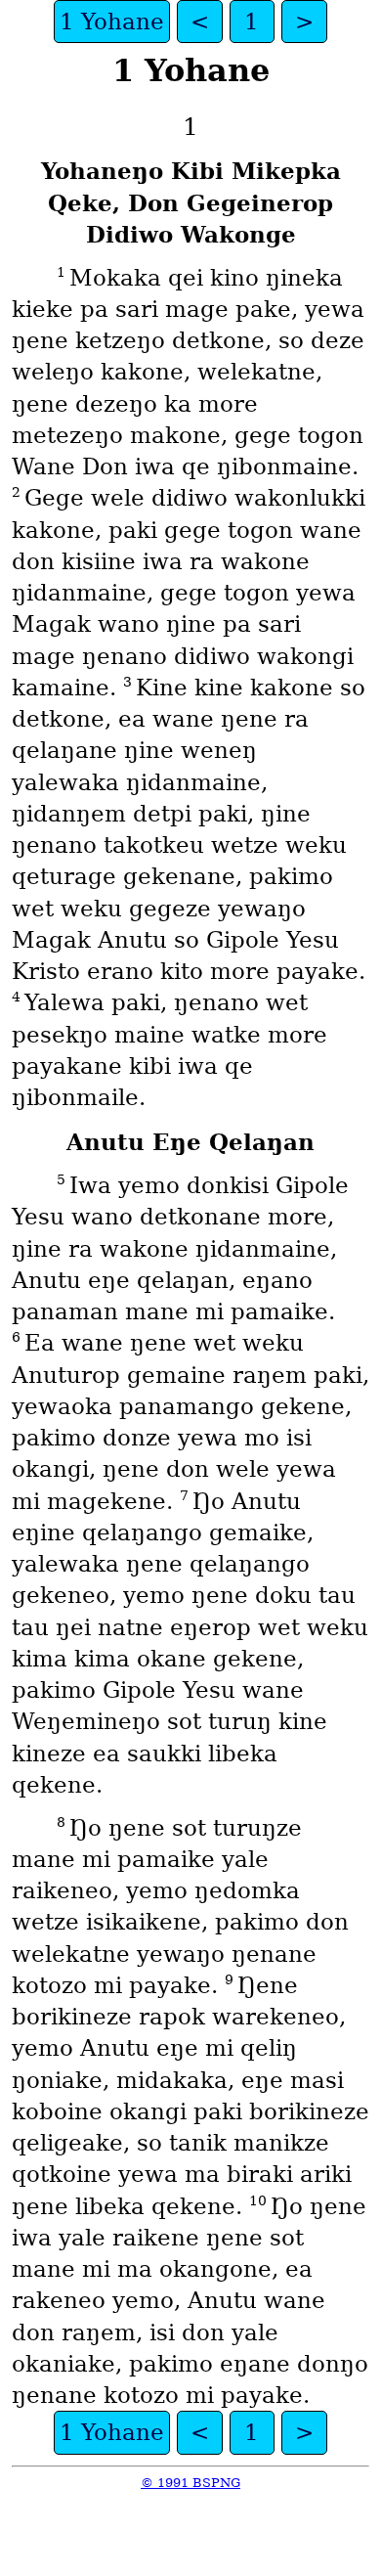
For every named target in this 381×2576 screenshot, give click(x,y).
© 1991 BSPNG (190, 2483)
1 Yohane (112, 22)
